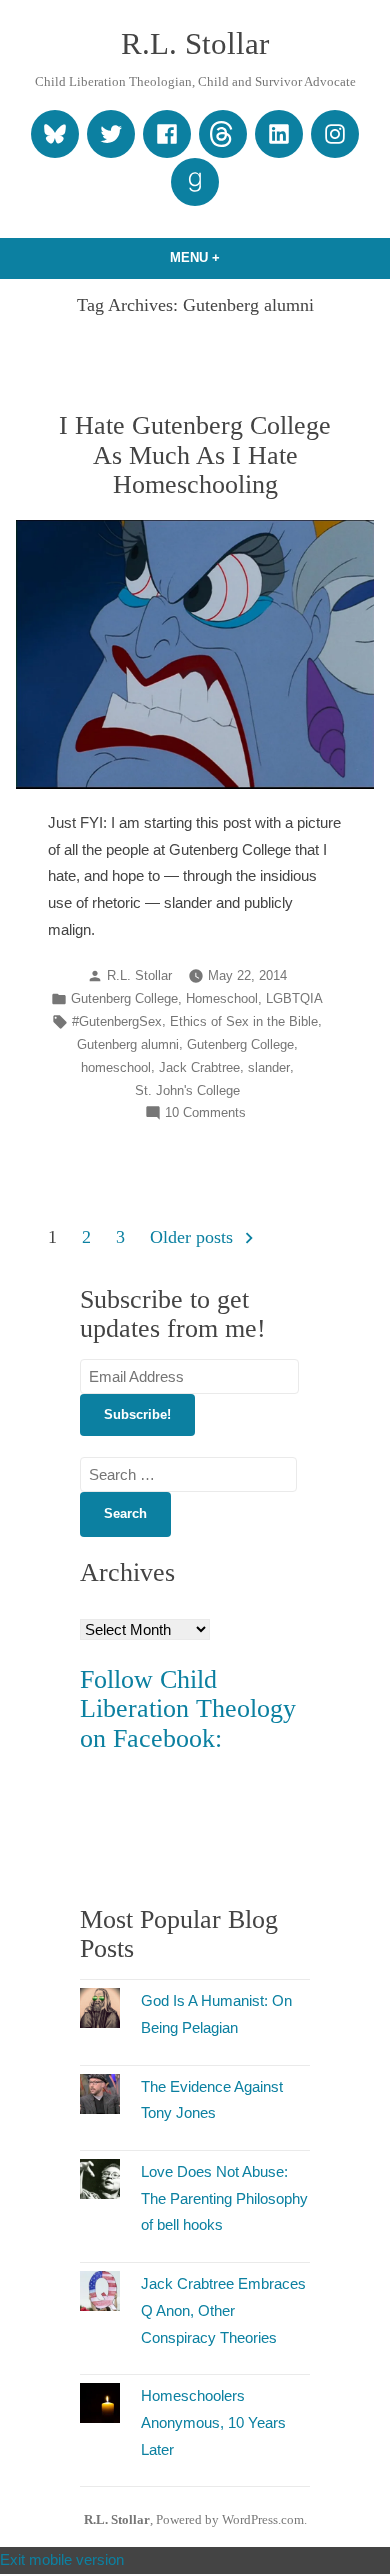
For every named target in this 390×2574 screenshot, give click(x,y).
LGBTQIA (294, 999)
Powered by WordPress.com (230, 2520)
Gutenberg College (124, 999)
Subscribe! (137, 1415)
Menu (235, 258)
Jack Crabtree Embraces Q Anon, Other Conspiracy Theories (223, 2310)
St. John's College (187, 1091)
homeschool (116, 1068)
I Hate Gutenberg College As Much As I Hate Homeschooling (195, 454)
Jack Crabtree (199, 1068)
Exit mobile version (62, 2559)
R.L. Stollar (195, 43)
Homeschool (222, 999)
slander (269, 1068)
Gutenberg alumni (128, 1045)
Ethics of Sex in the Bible (244, 1022)
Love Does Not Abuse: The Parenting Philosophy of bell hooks (224, 2198)
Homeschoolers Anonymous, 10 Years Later (213, 2422)
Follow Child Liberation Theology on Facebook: (188, 1708)
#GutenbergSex (117, 1022)
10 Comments (205, 1114)
